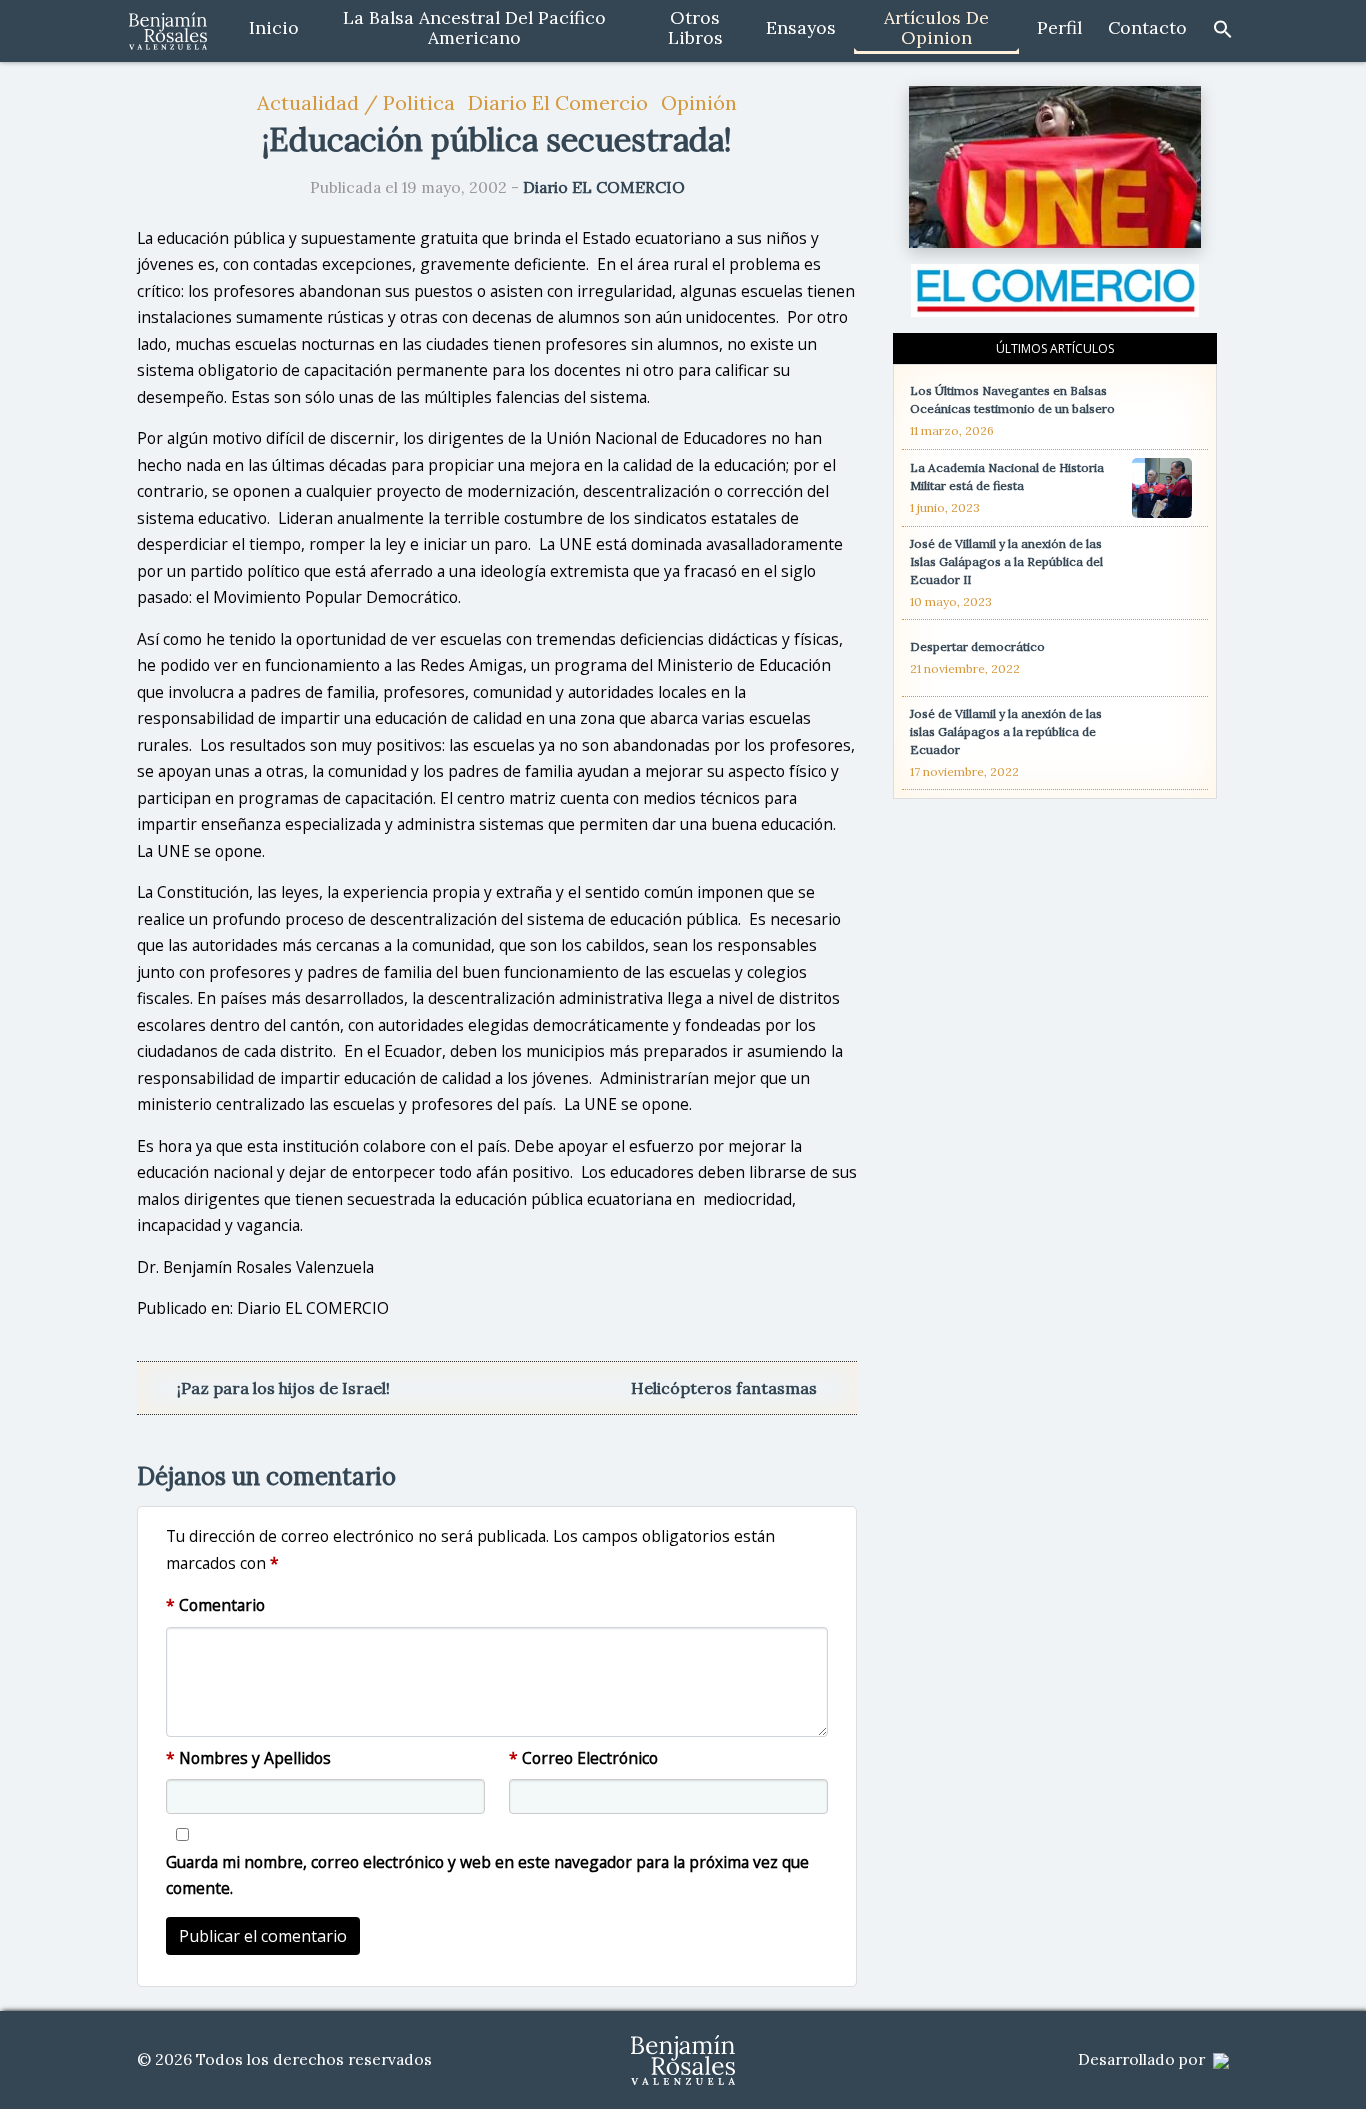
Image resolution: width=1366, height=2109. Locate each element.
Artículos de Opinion (936, 28)
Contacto (1147, 28)
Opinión (699, 102)
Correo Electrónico (583, 1758)
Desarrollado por (1143, 2059)
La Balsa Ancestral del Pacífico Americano (474, 28)
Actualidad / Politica (356, 102)
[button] (1223, 28)
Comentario (215, 1605)
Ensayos (801, 28)
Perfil (1059, 28)
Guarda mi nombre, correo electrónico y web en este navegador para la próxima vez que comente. (487, 1875)
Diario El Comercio (558, 102)
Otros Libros (695, 28)
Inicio (274, 28)
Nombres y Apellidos (248, 1758)
